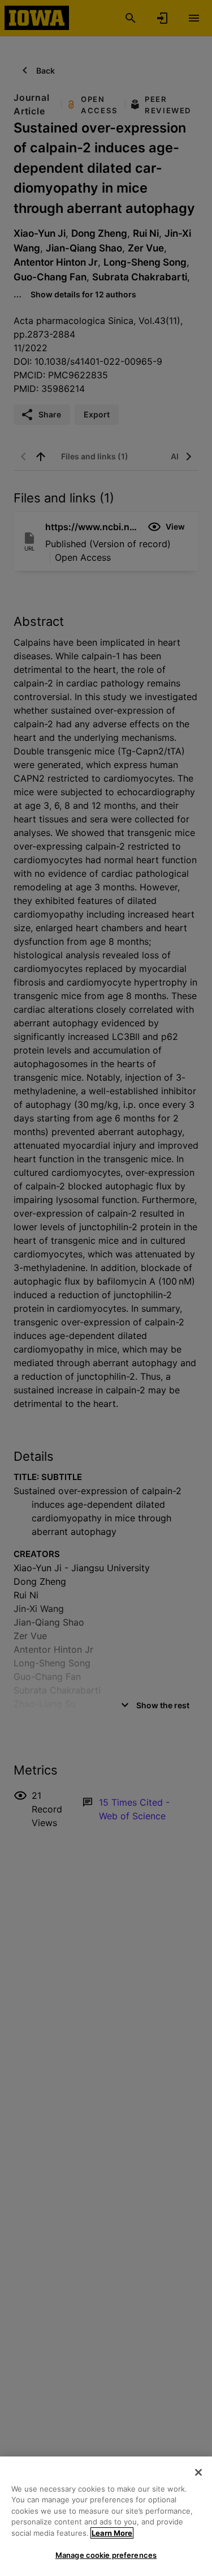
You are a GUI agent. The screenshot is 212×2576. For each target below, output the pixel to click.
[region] (106, 2516)
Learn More (112, 2533)
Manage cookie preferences (106, 2555)
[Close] (198, 2472)
